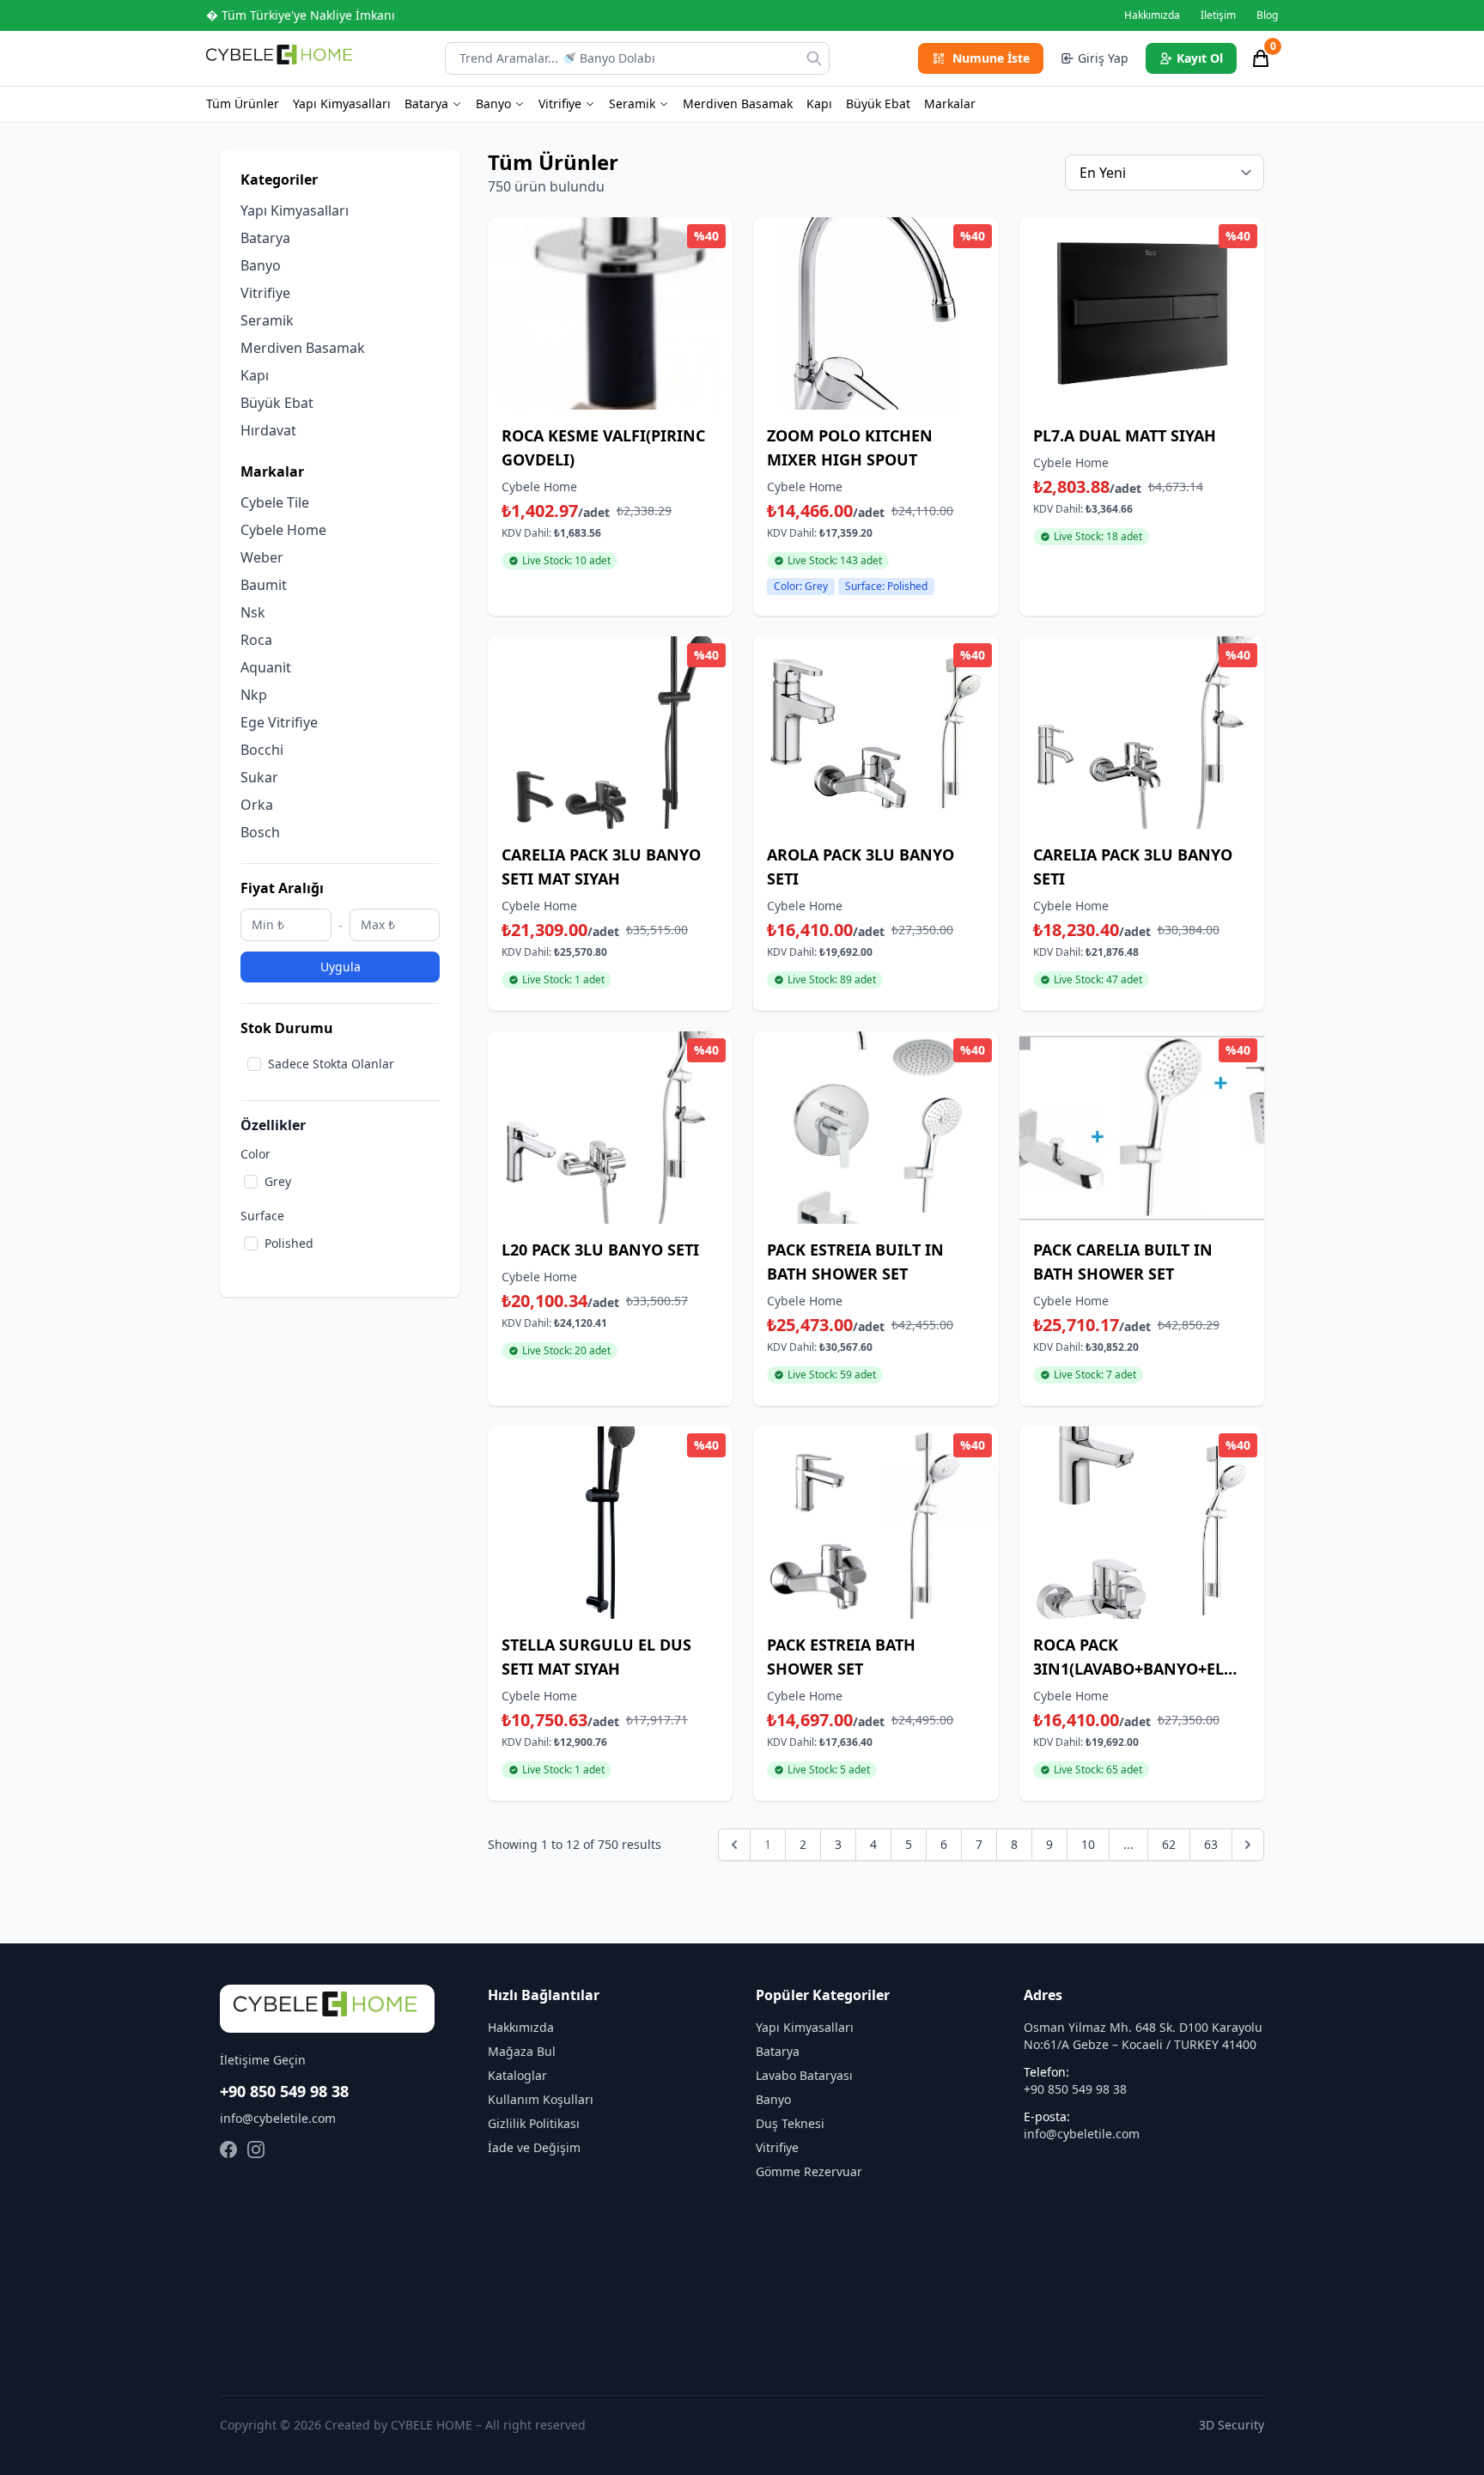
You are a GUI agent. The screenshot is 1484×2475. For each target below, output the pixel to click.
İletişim (1218, 15)
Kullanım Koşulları (541, 2099)
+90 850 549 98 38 (284, 2091)
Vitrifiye (560, 103)
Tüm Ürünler (243, 103)
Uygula (341, 967)
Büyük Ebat (878, 103)
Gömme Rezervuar (809, 2171)
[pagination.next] (1248, 1845)
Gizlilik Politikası (534, 2123)
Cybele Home (283, 530)
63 (1211, 1844)
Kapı (819, 103)
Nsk (253, 612)
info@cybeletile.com (278, 2118)
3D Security (1232, 2425)
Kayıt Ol (1200, 58)
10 (1088, 1844)
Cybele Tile (275, 502)
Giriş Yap (1103, 58)
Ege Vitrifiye (279, 722)
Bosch (260, 832)
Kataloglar (517, 2075)
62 (1169, 1844)
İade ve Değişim (534, 2147)
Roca (256, 640)
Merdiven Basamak (738, 103)
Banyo (493, 103)
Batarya (426, 103)
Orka (257, 805)
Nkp (254, 695)
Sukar (259, 777)
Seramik (632, 103)
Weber (262, 557)
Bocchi (262, 750)
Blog (1267, 15)
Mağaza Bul (522, 2051)
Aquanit (266, 667)
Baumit (264, 585)
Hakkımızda (1152, 15)
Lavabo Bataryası (804, 2075)
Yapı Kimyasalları (342, 103)
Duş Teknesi (790, 2123)
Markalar (950, 103)
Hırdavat (268, 430)
